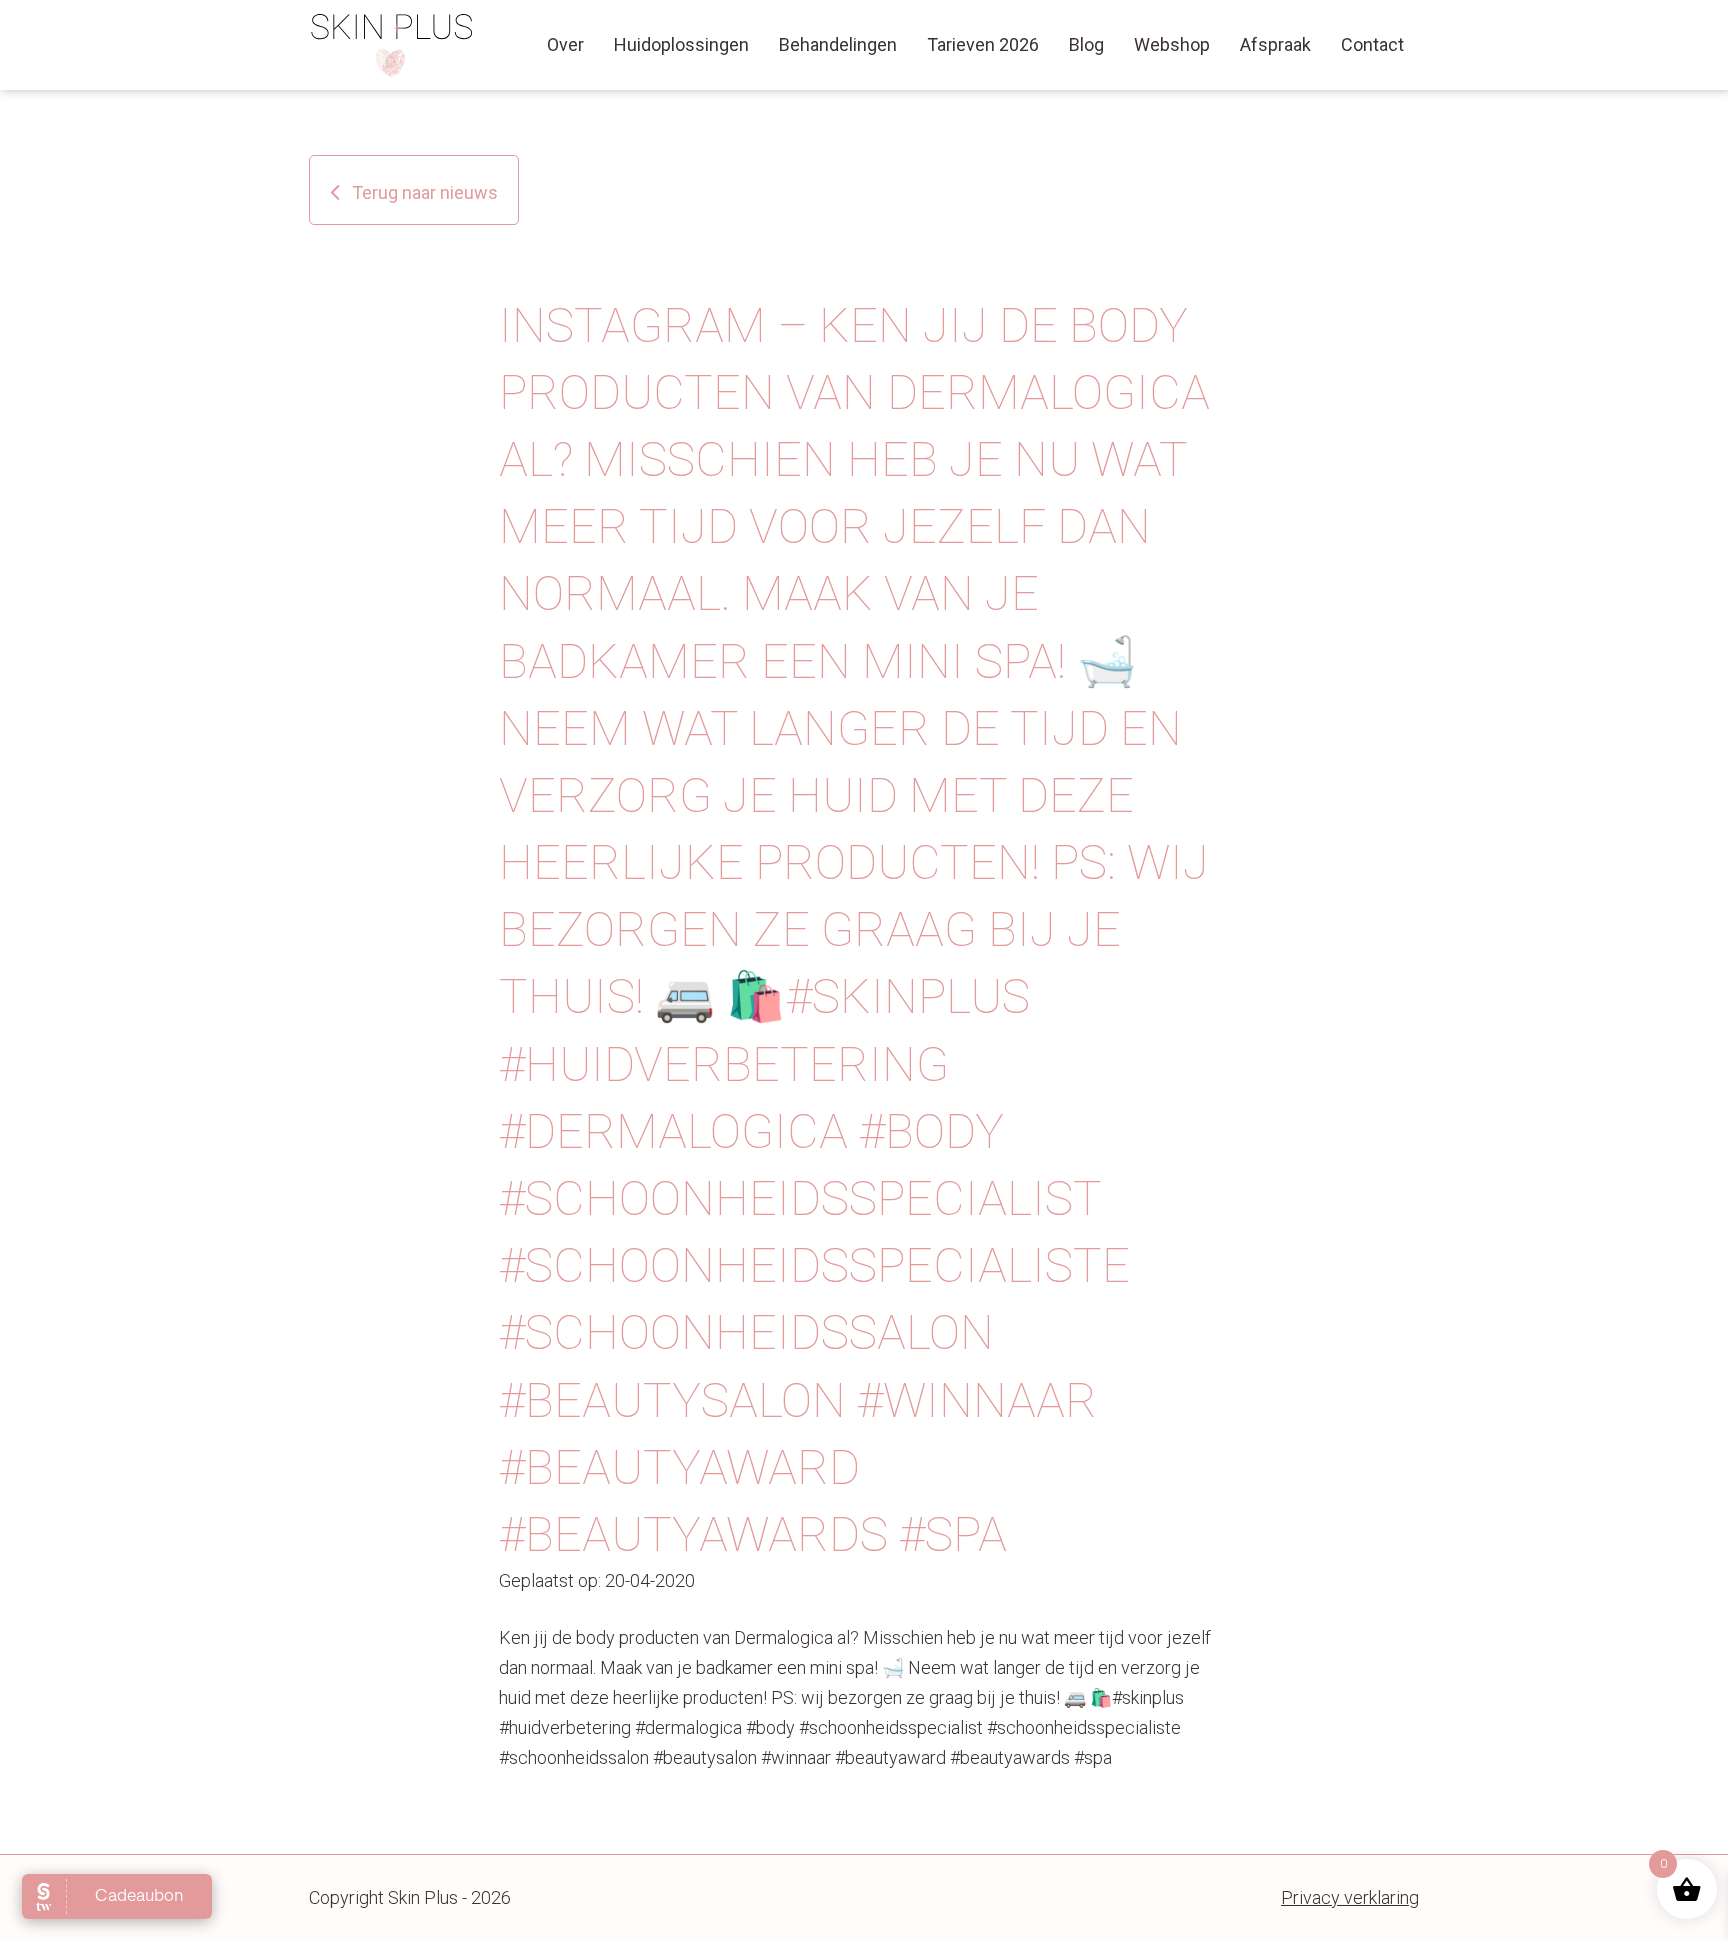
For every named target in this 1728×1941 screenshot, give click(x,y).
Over (565, 44)
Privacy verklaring (1350, 1897)
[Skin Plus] (392, 45)
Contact (1372, 44)
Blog (1086, 44)
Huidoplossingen (681, 44)
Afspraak (1275, 44)
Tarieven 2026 (983, 44)
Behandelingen (838, 44)
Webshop (1172, 44)
